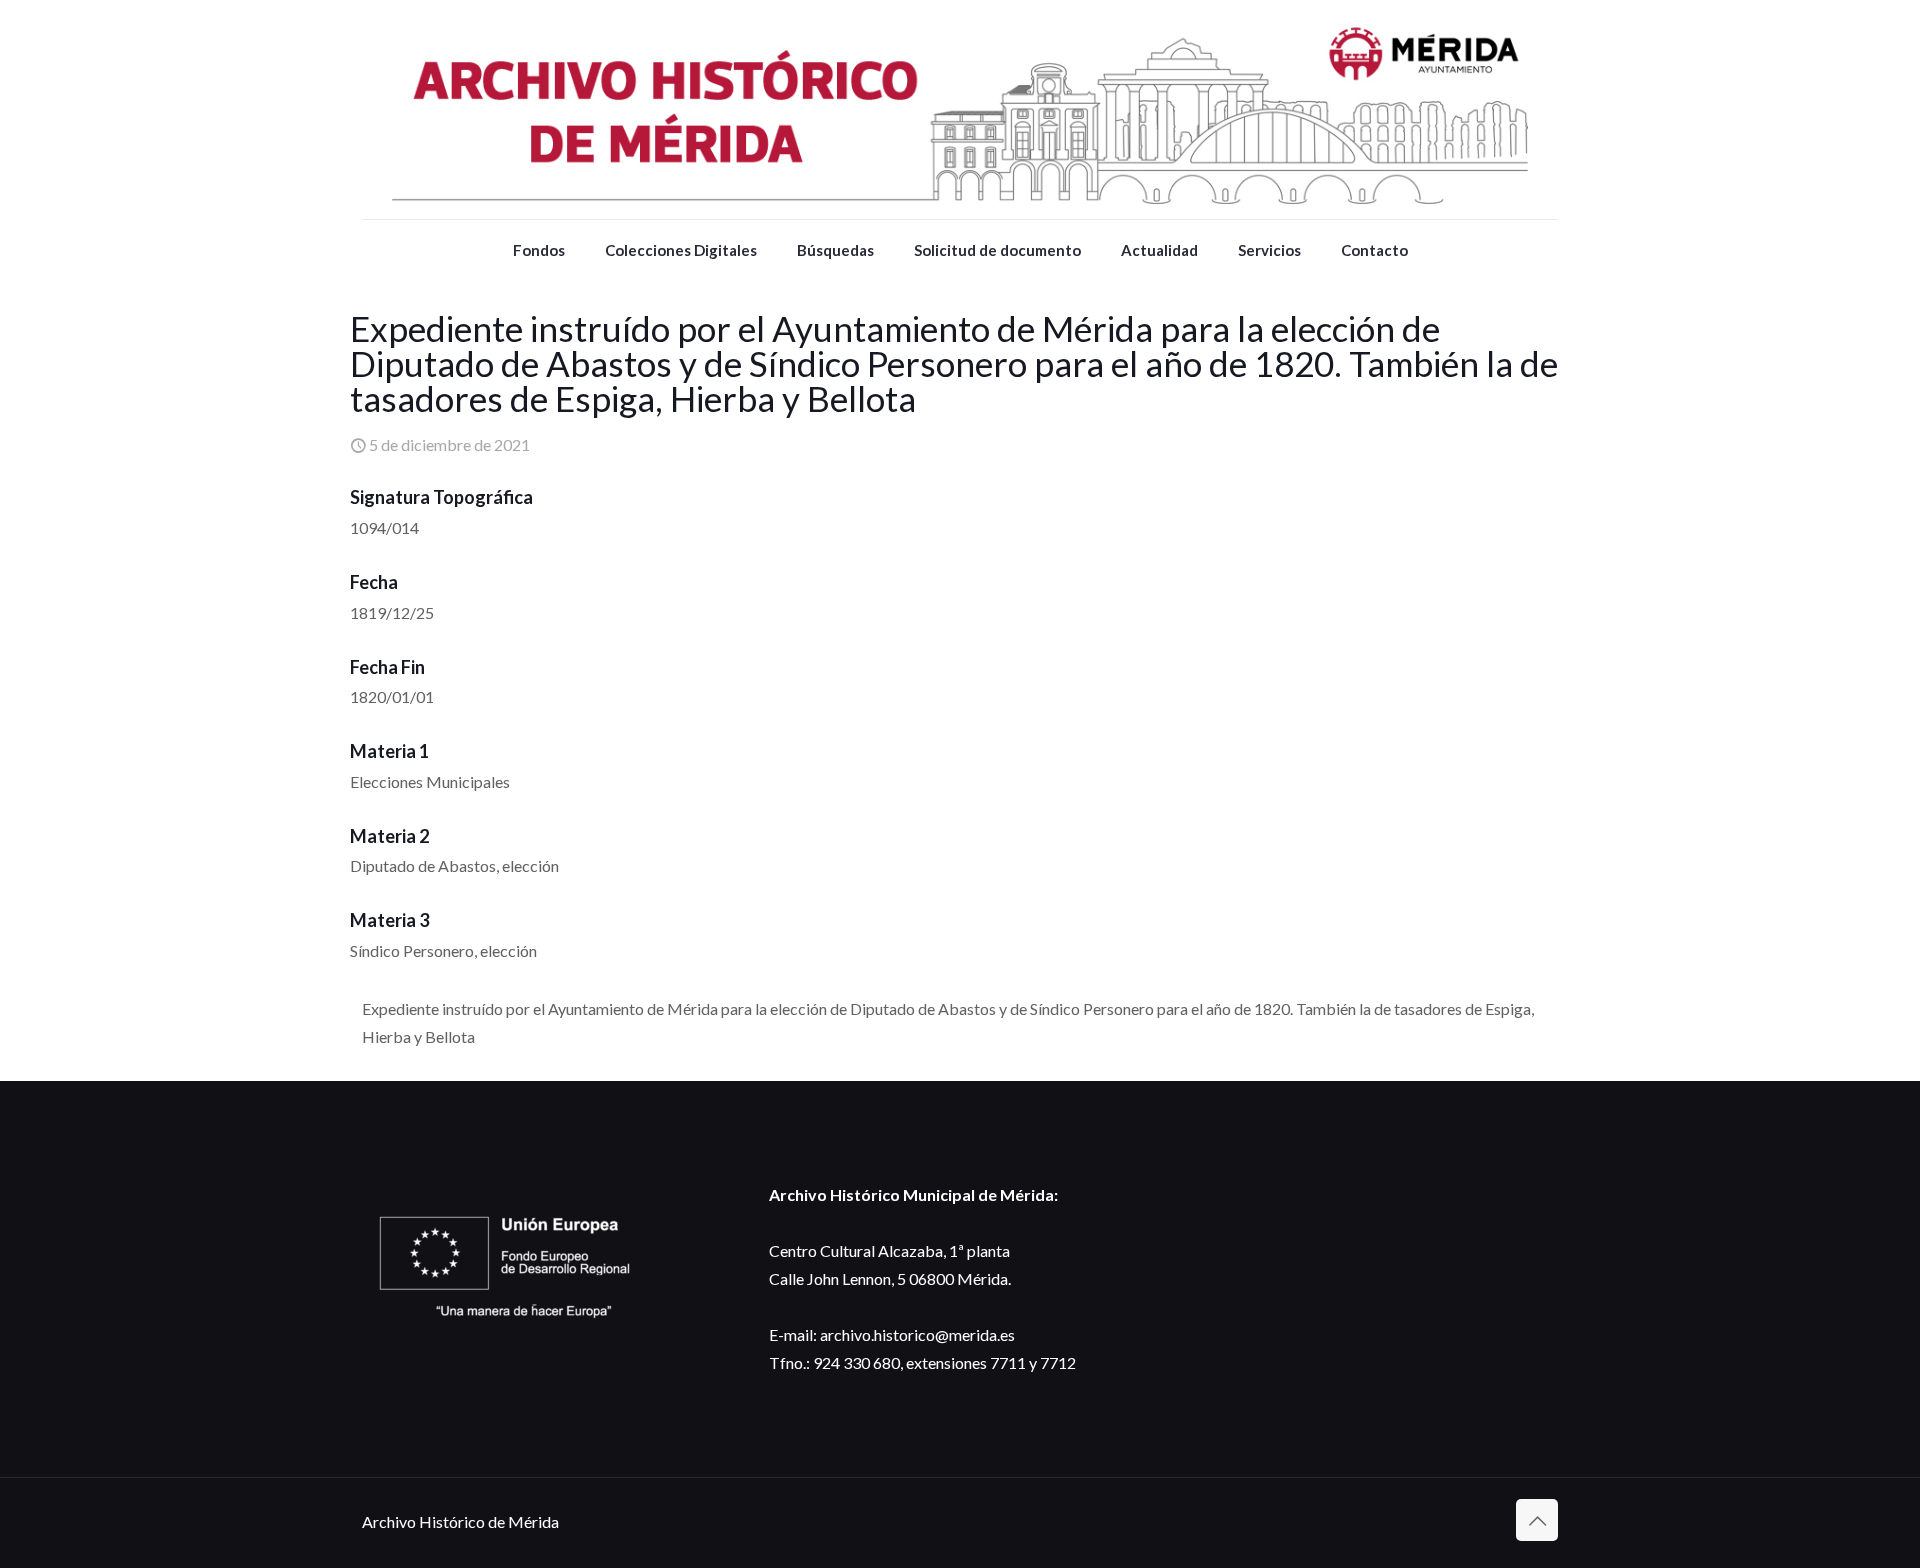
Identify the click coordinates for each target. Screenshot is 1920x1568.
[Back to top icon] (1537, 1520)
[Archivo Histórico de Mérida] (960, 109)
